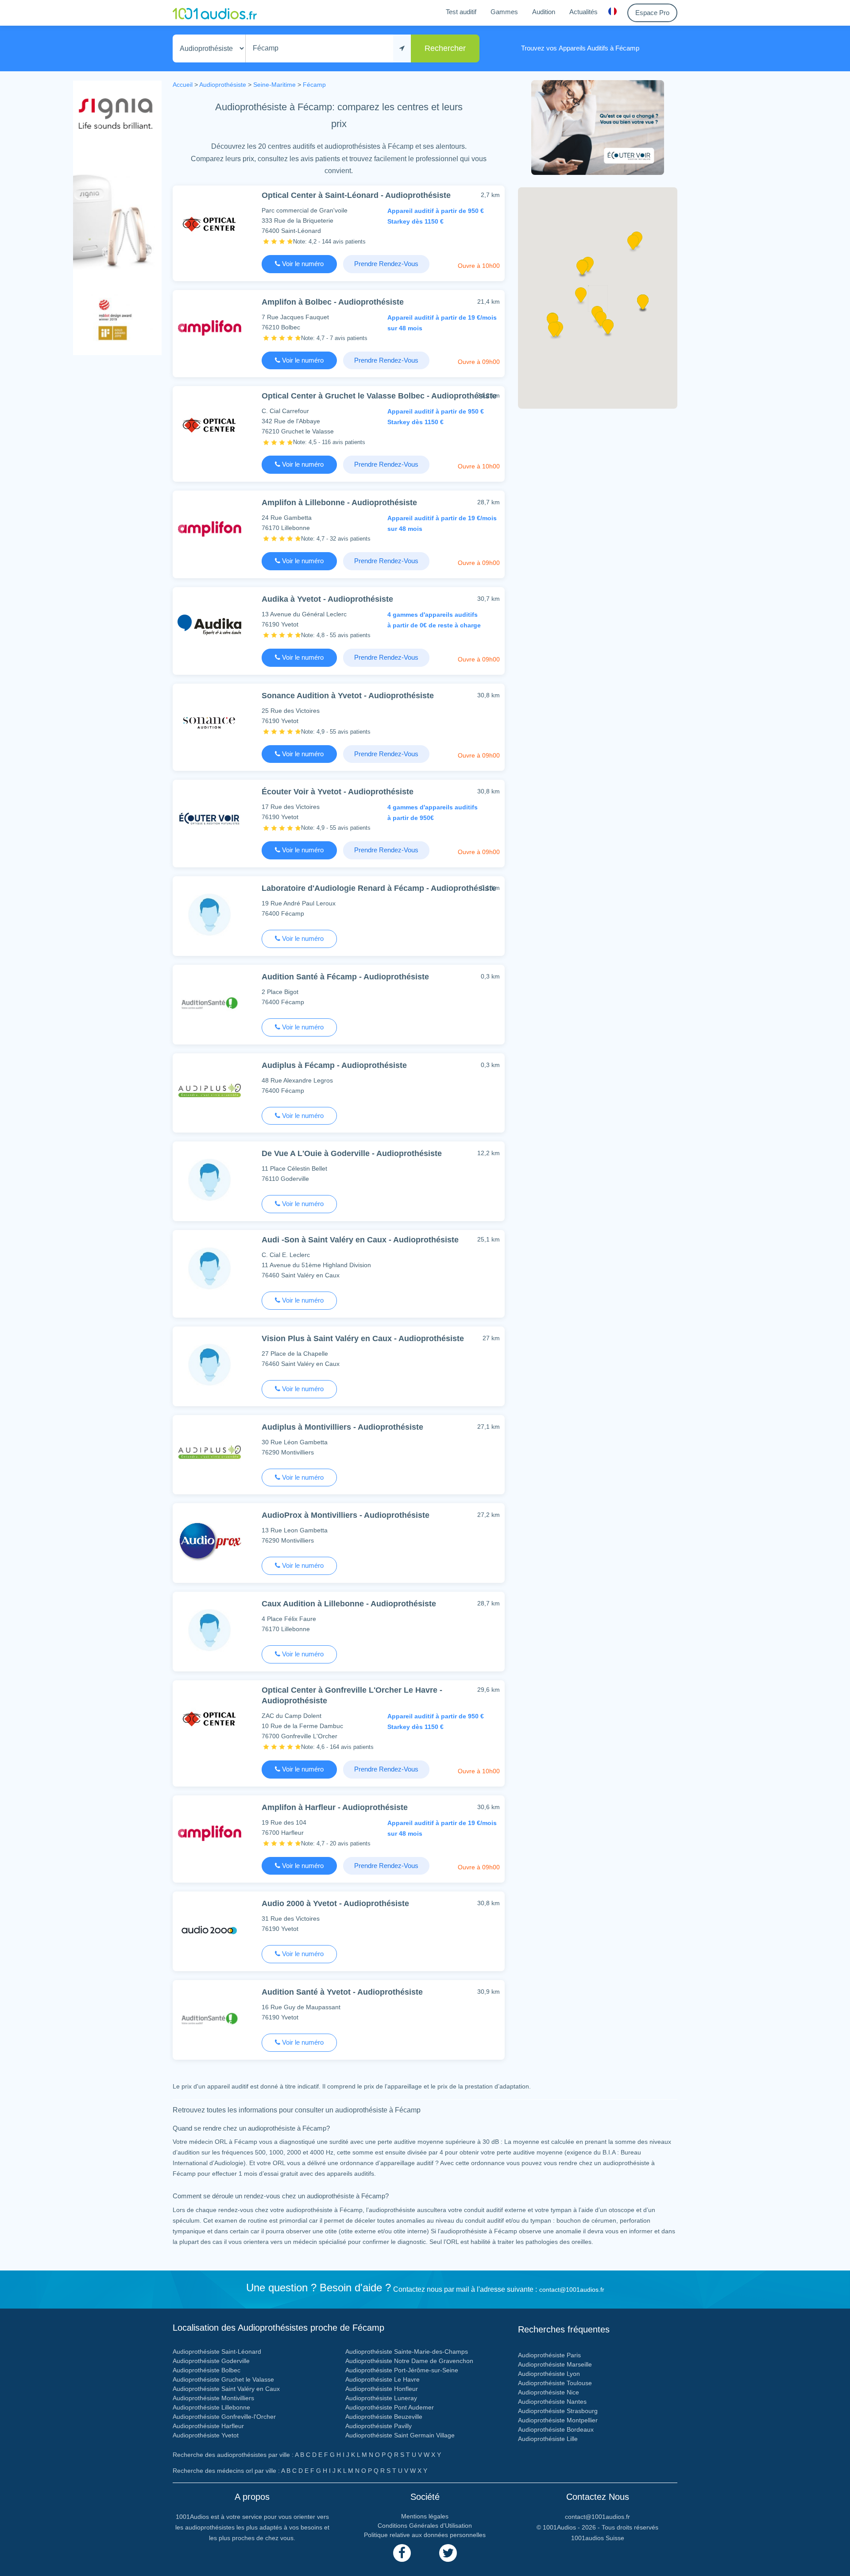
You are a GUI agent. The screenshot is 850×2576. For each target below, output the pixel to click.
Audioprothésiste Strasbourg (558, 2411)
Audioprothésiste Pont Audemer (390, 2407)
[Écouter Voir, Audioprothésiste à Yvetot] (209, 818)
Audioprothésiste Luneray (381, 2398)
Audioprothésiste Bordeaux (556, 2429)
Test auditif (461, 12)
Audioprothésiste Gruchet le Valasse (223, 2379)
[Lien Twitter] (448, 2553)
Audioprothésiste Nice (549, 2392)
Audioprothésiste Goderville (211, 2361)
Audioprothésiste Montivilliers (213, 2398)
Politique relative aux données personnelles (425, 2535)
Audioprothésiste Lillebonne (211, 2407)
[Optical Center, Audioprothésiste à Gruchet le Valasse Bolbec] (209, 424)
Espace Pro (652, 13)
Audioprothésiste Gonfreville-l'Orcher (224, 2417)
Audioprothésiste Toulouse (555, 2383)
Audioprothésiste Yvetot (206, 2435)
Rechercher (445, 48)
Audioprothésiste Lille (548, 2439)
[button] (582, 271)
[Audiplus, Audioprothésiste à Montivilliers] (209, 1453)
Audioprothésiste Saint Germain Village (400, 2435)
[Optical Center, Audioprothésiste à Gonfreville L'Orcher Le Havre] (209, 1718)
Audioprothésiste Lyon (549, 2374)
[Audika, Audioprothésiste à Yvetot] (209, 625)
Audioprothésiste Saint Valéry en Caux (226, 2389)
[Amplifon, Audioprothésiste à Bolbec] (209, 328)
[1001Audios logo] (215, 13)
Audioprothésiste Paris (549, 2355)
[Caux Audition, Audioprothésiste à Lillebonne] (209, 1630)
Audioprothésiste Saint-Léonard (217, 2352)
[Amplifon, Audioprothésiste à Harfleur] (209, 1833)
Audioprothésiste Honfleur (382, 2389)
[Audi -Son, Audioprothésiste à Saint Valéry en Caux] (209, 1268)
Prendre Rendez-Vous (386, 264)
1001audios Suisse (598, 2538)
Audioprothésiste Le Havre (382, 2379)
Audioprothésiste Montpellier (558, 2420)
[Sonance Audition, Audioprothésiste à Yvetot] (209, 721)
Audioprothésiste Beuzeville (384, 2417)
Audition (544, 12)
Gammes (504, 12)
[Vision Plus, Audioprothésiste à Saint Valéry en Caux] (209, 1364)
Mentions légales (425, 2516)
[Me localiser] (402, 48)
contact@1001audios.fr (572, 2290)
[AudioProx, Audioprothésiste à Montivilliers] (209, 1541)
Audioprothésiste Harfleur (208, 2426)
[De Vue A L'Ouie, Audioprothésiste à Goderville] (209, 1179)
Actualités (583, 12)
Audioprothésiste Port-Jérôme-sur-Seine (402, 2370)
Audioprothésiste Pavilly (379, 2426)
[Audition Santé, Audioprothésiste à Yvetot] (209, 2018)
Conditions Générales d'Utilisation (425, 2526)
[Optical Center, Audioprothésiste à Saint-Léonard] (209, 223)
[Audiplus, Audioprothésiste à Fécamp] (209, 1091)
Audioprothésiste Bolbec (207, 2370)
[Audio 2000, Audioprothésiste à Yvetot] (209, 1929)
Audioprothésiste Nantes (552, 2402)
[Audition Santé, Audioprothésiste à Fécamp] (209, 1003)
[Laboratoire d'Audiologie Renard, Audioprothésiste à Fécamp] (209, 914)
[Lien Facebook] (402, 2553)
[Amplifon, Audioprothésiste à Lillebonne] (209, 528)
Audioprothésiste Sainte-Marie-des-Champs (407, 2352)
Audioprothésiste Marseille (555, 2364)
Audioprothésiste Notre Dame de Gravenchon (409, 2361)
